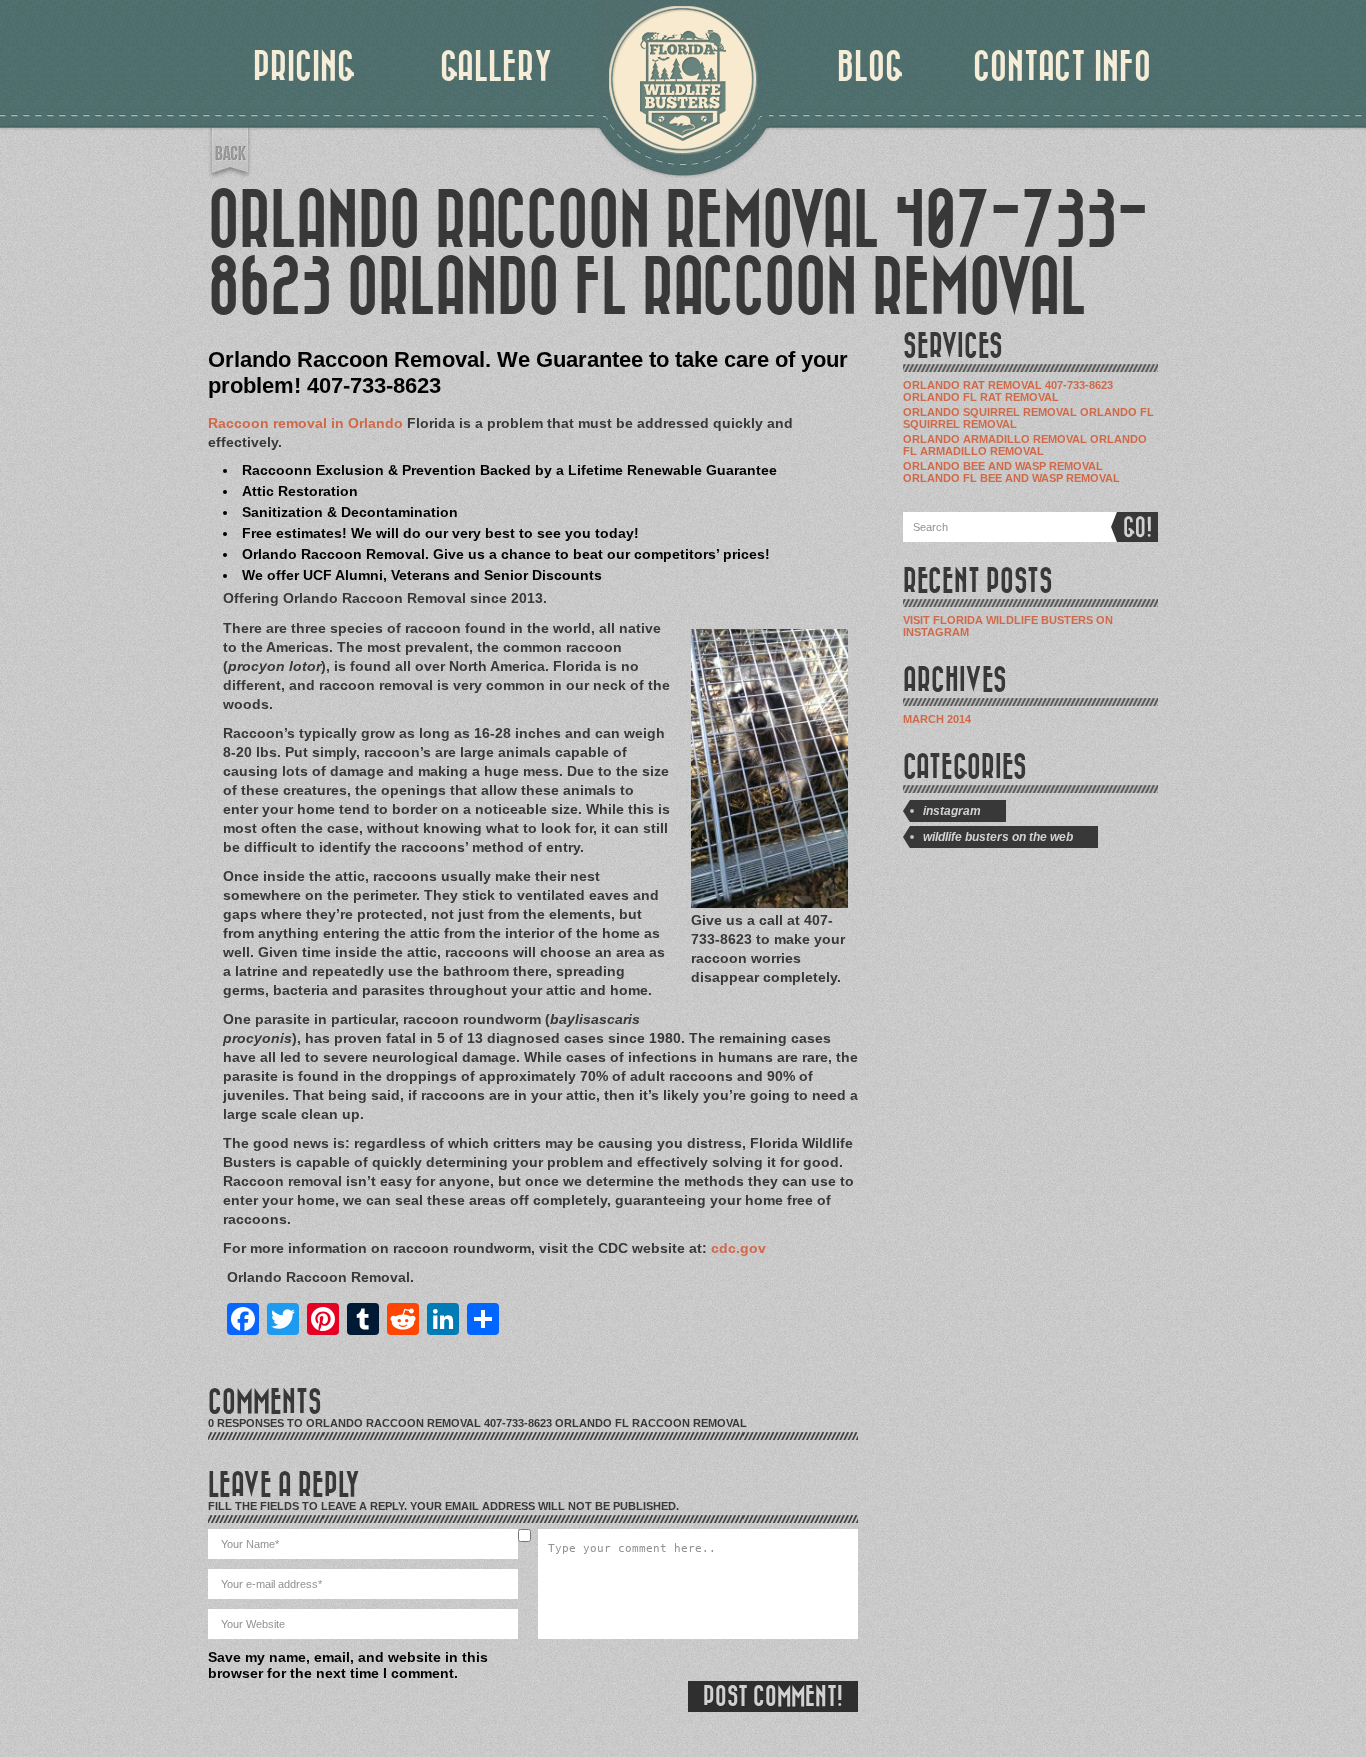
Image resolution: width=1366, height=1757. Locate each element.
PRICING (304, 67)
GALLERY (496, 67)
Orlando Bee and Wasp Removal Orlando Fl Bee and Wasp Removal (1011, 472)
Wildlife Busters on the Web (998, 837)
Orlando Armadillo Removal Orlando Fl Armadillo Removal (1025, 445)
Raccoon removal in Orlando (305, 423)
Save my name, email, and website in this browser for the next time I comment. (348, 1665)
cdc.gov (738, 1248)
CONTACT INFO (1062, 67)
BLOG (870, 67)
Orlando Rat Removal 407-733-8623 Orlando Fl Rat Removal (1008, 391)
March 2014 (937, 719)
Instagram (952, 811)
